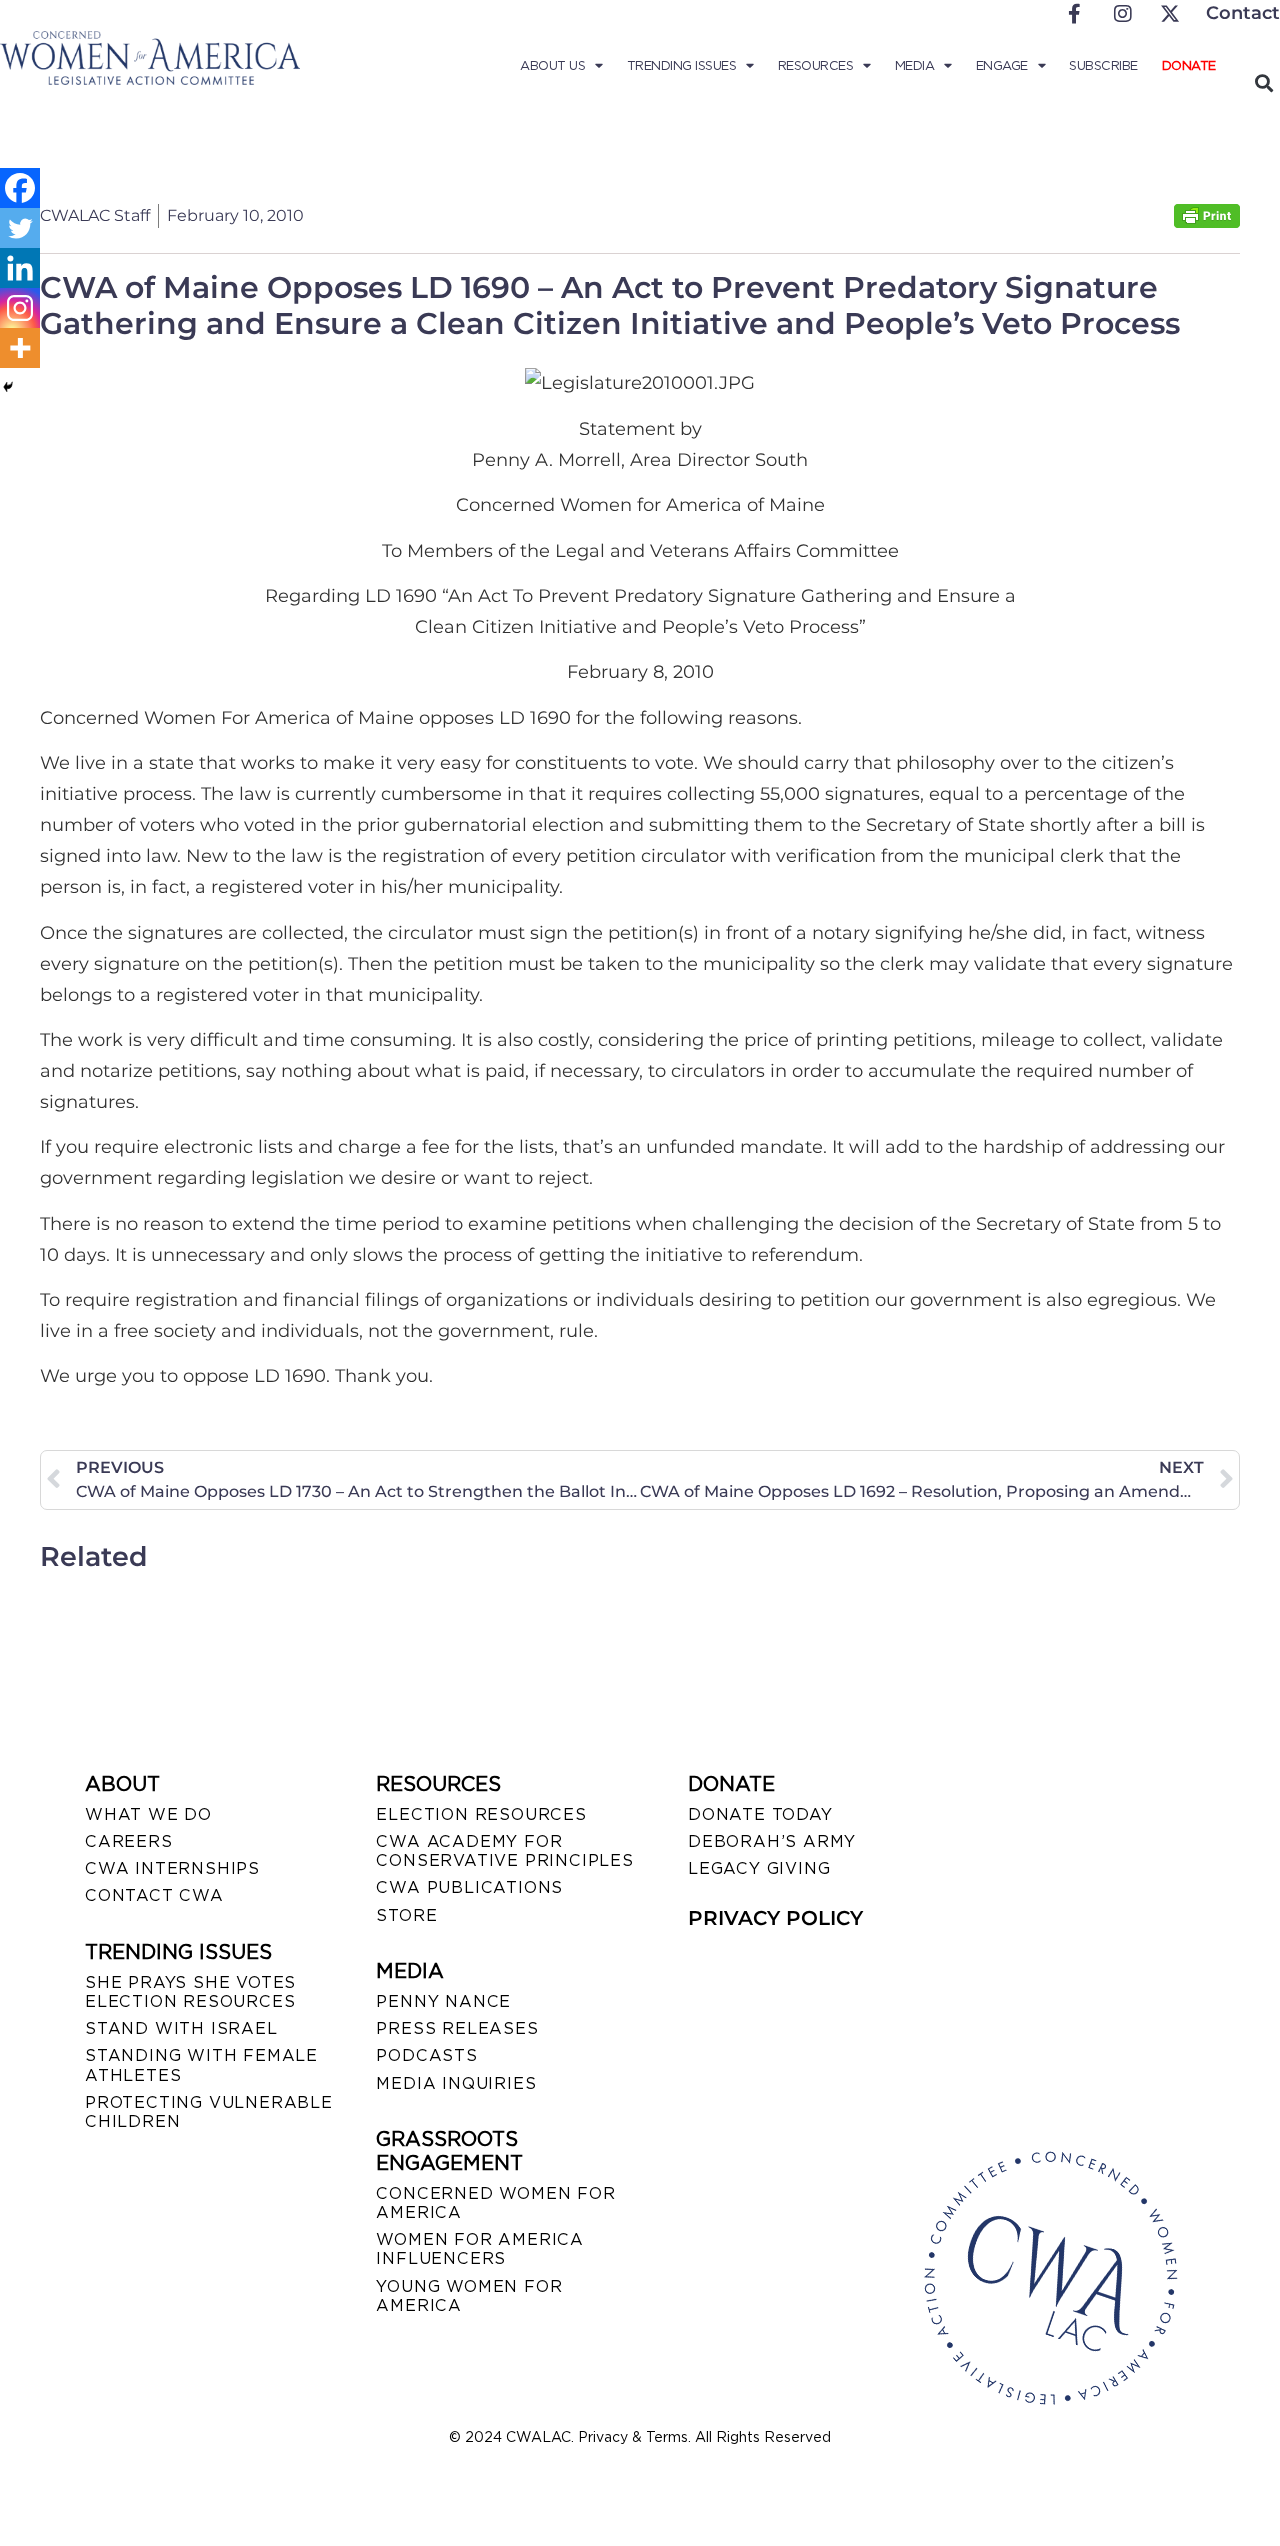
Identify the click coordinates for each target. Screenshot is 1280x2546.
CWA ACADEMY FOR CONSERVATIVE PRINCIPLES (504, 1851)
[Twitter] (20, 228)
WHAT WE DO (148, 1814)
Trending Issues (682, 65)
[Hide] (8, 387)
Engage (1002, 65)
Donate (1189, 65)
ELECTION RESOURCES (481, 1814)
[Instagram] (20, 308)
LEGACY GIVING (759, 1868)
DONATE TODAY (760, 1814)
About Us (552, 65)
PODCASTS (426, 2055)
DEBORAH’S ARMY (772, 1841)
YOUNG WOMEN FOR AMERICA (469, 2296)
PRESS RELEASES (457, 2028)
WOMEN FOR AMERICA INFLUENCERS (480, 2249)
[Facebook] (20, 188)
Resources (816, 65)
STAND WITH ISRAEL (181, 2028)
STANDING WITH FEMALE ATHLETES (201, 2065)
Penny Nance (443, 2001)
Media (915, 65)
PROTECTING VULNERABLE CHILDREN (209, 2112)
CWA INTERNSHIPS (172, 1868)
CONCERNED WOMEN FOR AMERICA (495, 2203)
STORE (406, 1915)
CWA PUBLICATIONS (469, 1887)
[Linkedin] (20, 268)
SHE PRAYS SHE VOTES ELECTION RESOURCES (190, 1992)
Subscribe (1103, 65)
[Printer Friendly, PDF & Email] (1207, 222)
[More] (20, 348)
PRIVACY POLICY (775, 1918)
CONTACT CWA (154, 1895)
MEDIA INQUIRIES (456, 2083)
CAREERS (129, 1841)
